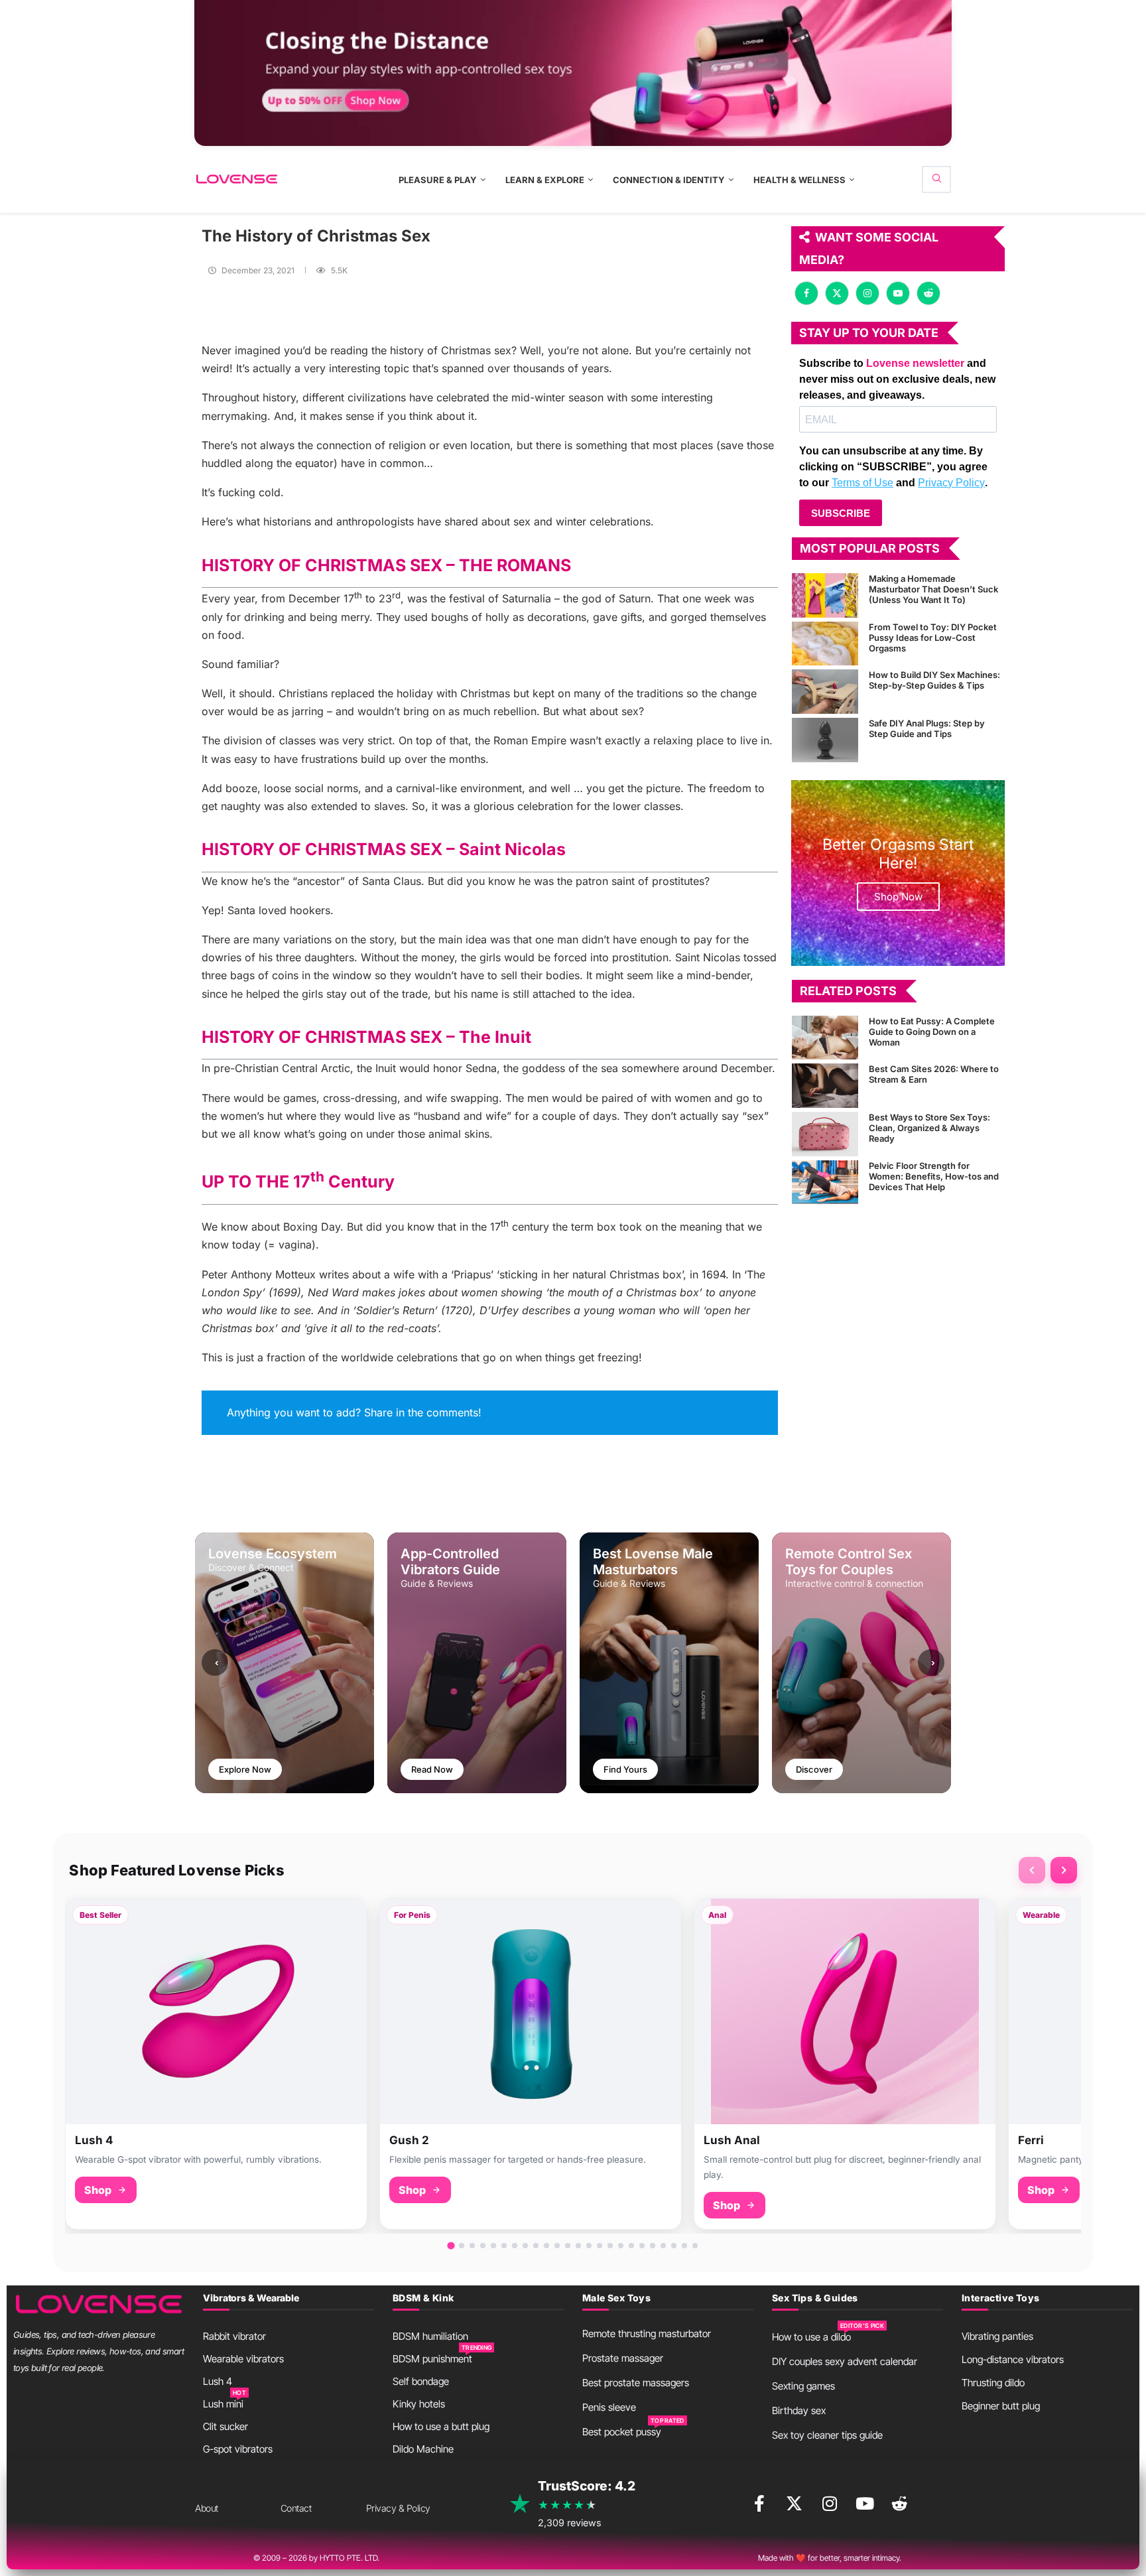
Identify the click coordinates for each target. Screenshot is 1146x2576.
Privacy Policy (951, 483)
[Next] (1064, 1870)
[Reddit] (928, 293)
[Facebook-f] (759, 2503)
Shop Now (898, 897)
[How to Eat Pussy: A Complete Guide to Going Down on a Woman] (825, 1038)
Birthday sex (799, 2410)
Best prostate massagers (636, 2383)
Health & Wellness (799, 180)
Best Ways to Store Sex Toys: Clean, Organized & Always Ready (929, 1128)
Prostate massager (623, 2358)
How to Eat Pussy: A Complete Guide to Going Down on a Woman (932, 1032)
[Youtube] (898, 293)
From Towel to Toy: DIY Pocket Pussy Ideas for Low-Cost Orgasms (933, 638)
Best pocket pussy (622, 2432)
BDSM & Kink (423, 2298)
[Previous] (1032, 1870)
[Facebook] (806, 293)
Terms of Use (862, 483)
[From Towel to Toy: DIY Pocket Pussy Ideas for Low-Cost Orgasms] (825, 644)
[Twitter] (837, 293)
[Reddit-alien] (900, 2503)
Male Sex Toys (616, 2298)
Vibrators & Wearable (251, 2298)
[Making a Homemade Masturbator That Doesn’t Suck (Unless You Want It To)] (825, 595)
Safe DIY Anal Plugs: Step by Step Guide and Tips (927, 728)
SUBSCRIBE (841, 513)
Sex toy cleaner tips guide (827, 2435)
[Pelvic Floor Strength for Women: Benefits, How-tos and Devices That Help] (825, 1183)
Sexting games (803, 2386)
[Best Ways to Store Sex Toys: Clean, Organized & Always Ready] (825, 1134)
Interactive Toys (1000, 2298)
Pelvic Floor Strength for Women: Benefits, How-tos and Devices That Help (934, 1176)
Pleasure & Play (438, 180)
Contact (296, 2508)
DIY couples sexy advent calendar (845, 2361)
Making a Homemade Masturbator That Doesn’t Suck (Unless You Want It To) (933, 589)
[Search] (936, 179)
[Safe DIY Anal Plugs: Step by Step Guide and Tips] (825, 740)
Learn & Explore (545, 180)
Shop (98, 2190)
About (207, 2508)
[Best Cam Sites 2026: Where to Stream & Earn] (825, 1086)
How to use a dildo (811, 2337)
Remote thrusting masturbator (647, 2334)
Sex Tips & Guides (815, 2298)
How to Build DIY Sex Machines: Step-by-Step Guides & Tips (934, 680)
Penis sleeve (609, 2407)
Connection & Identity (669, 180)
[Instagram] (867, 293)
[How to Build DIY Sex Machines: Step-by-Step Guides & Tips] (825, 692)
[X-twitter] (794, 2503)
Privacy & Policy (398, 2508)
